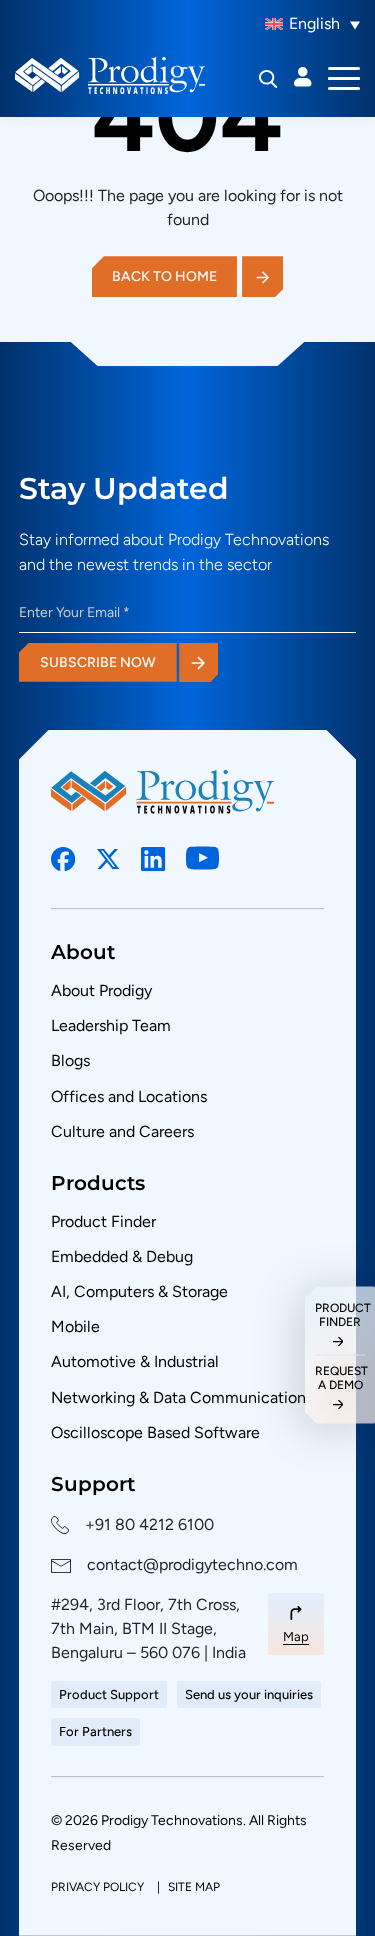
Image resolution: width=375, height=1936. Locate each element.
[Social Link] (63, 860)
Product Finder (103, 1221)
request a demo (340, 1378)
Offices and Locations (129, 1096)
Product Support (109, 1694)
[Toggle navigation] (344, 77)
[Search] (268, 78)
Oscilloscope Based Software (155, 1432)
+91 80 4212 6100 (149, 1524)
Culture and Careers (122, 1131)
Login (303, 77)
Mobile (75, 1326)
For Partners (95, 1731)
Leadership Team (111, 1025)
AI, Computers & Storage (139, 1291)
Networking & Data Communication (178, 1397)
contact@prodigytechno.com (192, 1564)
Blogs (70, 1060)
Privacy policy (99, 1887)
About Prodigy (101, 990)
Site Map (194, 1887)
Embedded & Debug (122, 1256)
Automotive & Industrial (135, 1361)
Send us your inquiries (249, 1694)
